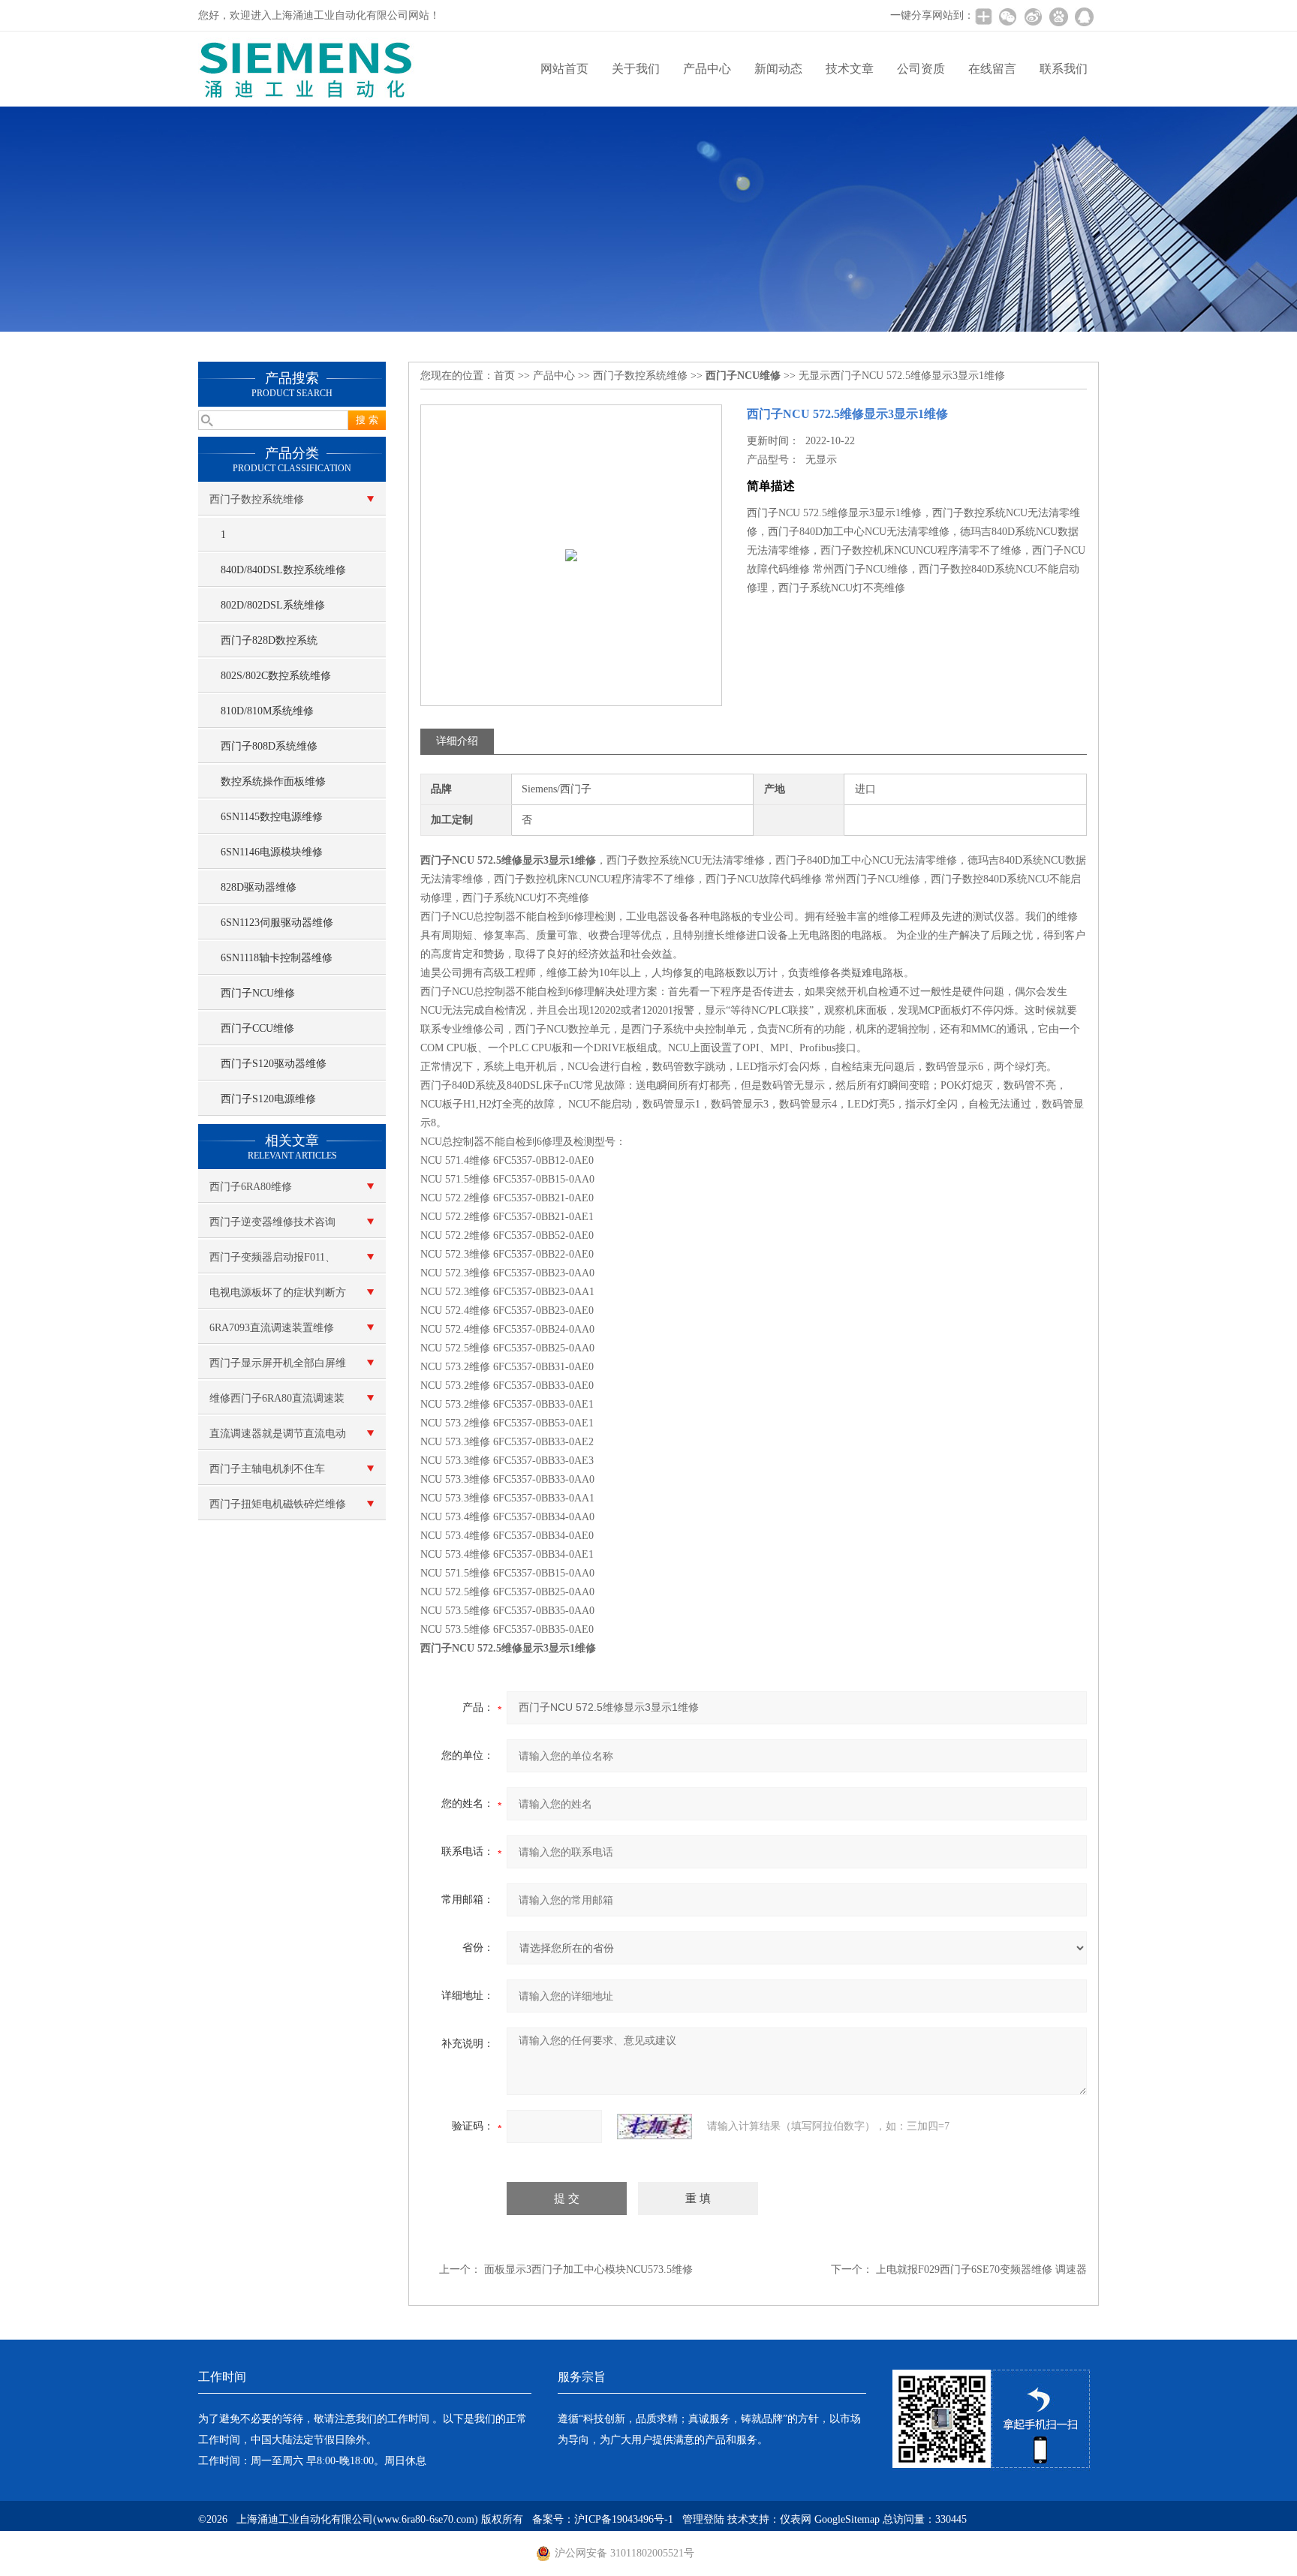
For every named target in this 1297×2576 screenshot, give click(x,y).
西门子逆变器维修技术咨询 (272, 1222)
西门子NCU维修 (258, 993)
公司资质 (921, 69)
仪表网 (796, 2519)
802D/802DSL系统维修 (273, 605)
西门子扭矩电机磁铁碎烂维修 (278, 1504)
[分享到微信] (1007, 17)
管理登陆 (703, 2519)
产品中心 (707, 69)
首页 (504, 376)
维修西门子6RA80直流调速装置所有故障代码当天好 (277, 1404)
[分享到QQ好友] (1084, 17)
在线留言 (992, 69)
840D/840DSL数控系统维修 (283, 570)
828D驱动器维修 (259, 887)
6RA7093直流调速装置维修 (272, 1328)
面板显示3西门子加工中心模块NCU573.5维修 (588, 2269)
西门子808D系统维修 (269, 746)
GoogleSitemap (847, 2519)
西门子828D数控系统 (269, 640)
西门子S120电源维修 (268, 1099)
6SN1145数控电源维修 (272, 817)
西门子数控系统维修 (257, 499)
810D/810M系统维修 (267, 711)
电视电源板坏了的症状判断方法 (278, 1298)
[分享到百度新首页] (1058, 17)
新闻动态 (778, 69)
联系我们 (1064, 69)
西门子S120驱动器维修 (274, 1064)
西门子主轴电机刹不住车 (267, 1469)
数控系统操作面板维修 (273, 782)
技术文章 (850, 69)
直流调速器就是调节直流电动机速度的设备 (278, 1439)
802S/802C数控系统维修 (276, 676)
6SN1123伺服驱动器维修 (277, 923)
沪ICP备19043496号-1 (624, 2519)
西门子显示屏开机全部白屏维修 (278, 1369)
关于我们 (636, 69)
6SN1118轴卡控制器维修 (277, 958)
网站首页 (564, 69)
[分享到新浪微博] (1033, 17)
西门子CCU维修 (257, 1028)
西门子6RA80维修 (251, 1187)
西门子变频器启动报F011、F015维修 (272, 1263)
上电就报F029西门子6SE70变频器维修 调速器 (981, 2269)
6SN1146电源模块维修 (272, 852)
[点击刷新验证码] (655, 2127)
